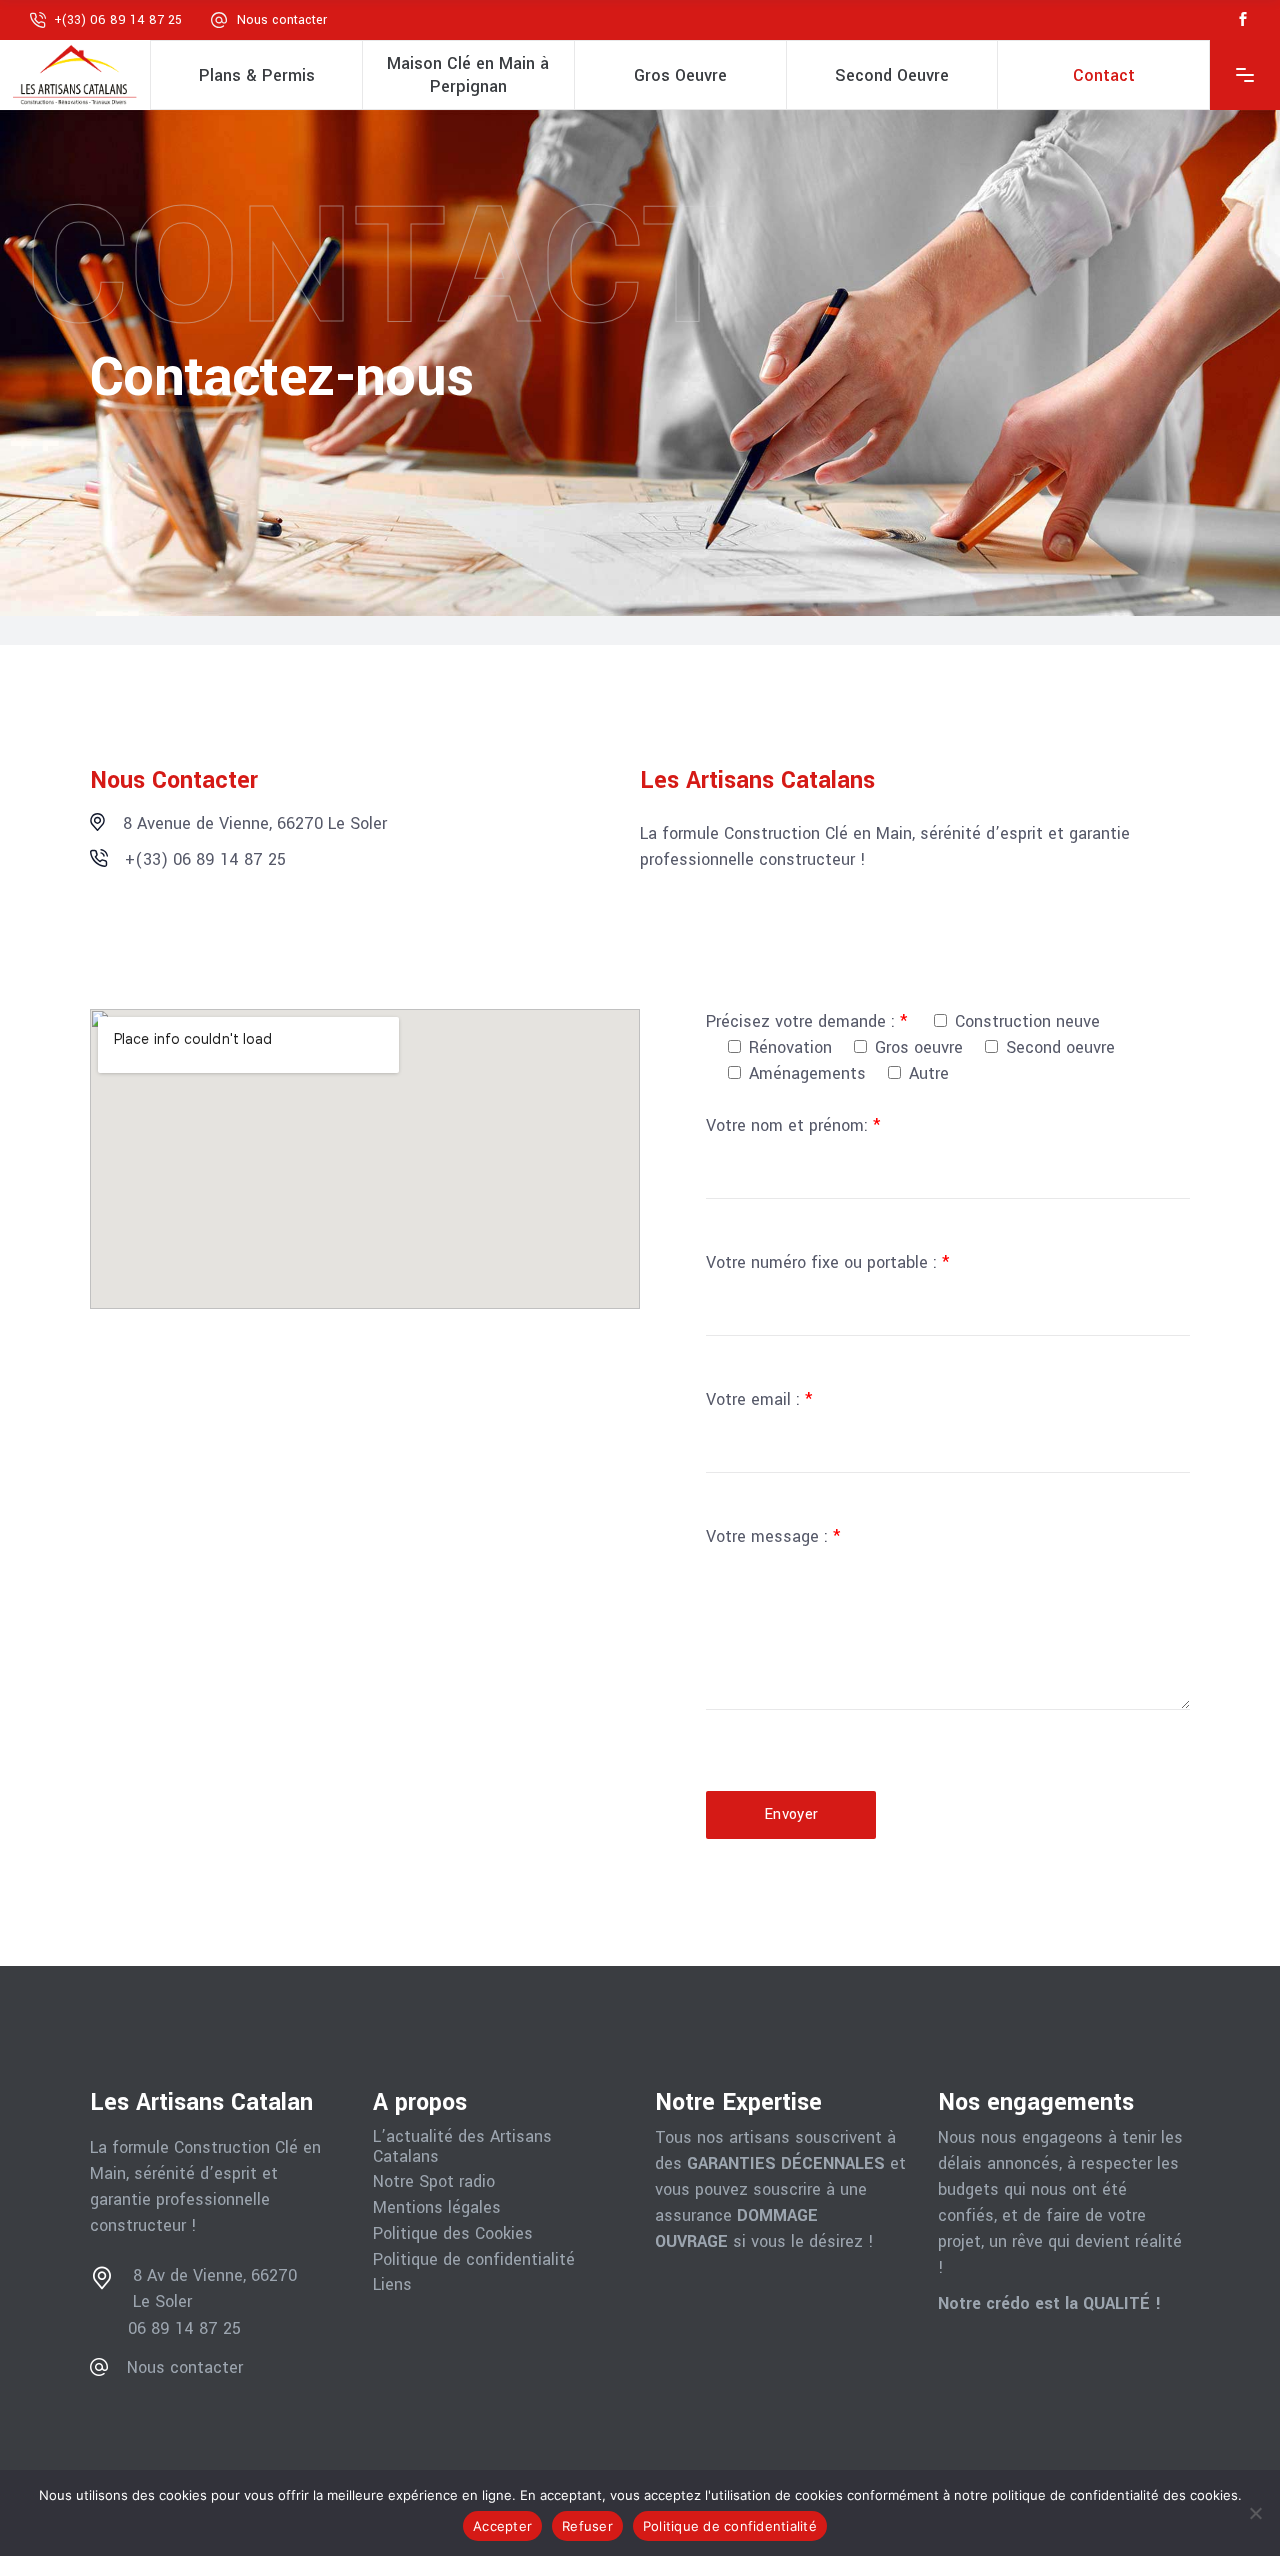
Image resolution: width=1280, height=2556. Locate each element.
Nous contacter (282, 20)
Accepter (502, 2526)
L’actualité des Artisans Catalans (462, 2147)
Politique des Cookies (453, 2234)
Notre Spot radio (434, 2182)
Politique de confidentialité (474, 2260)
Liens (392, 2285)
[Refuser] (1255, 2513)
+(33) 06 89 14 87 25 (118, 20)
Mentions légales (437, 2208)
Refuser (587, 2526)
